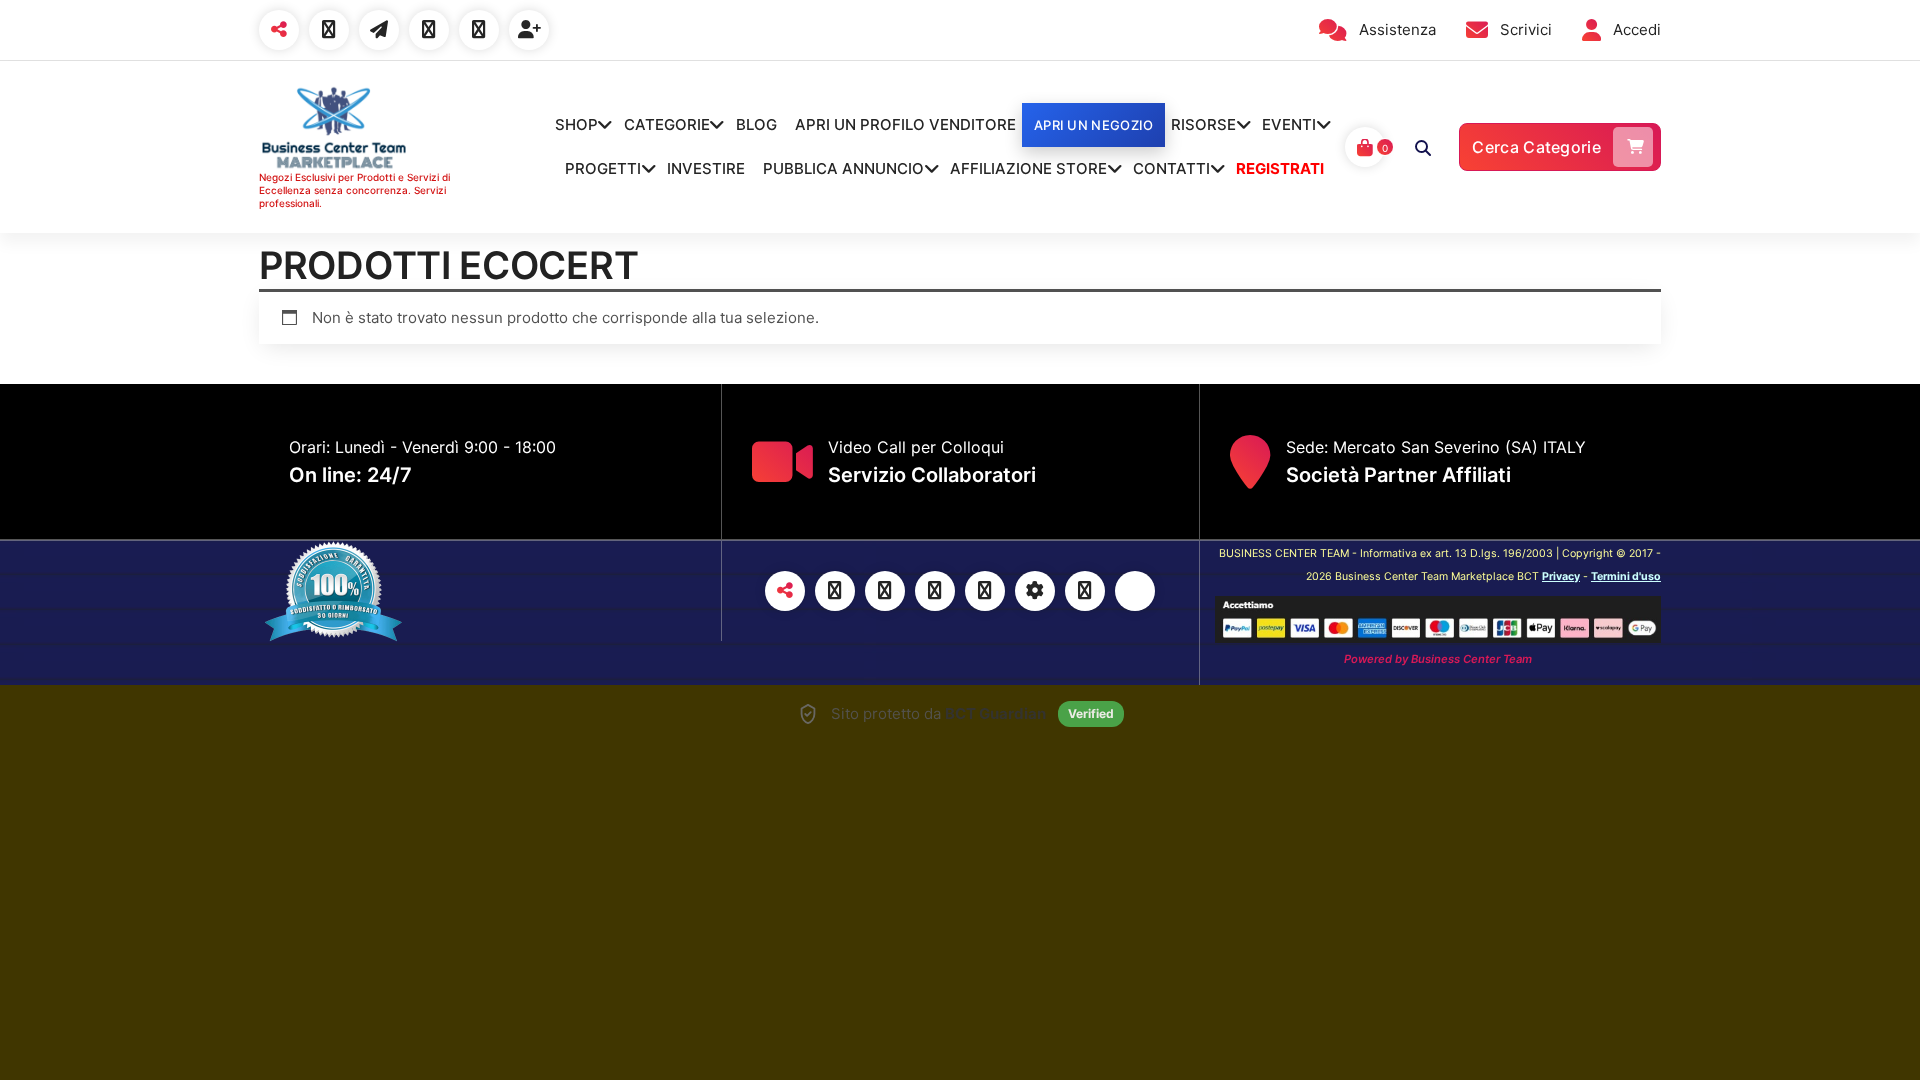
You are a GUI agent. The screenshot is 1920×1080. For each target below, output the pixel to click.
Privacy (1561, 576)
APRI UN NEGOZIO (1094, 125)
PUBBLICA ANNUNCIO (843, 168)
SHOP (576, 124)
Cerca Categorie (1536, 147)
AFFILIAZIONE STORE (1028, 168)
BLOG (756, 124)
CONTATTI (1171, 168)
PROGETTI (603, 168)
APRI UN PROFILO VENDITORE (905, 124)
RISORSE (1203, 124)
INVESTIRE (706, 168)
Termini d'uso (1626, 576)
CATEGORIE (667, 124)
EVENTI (1289, 124)
